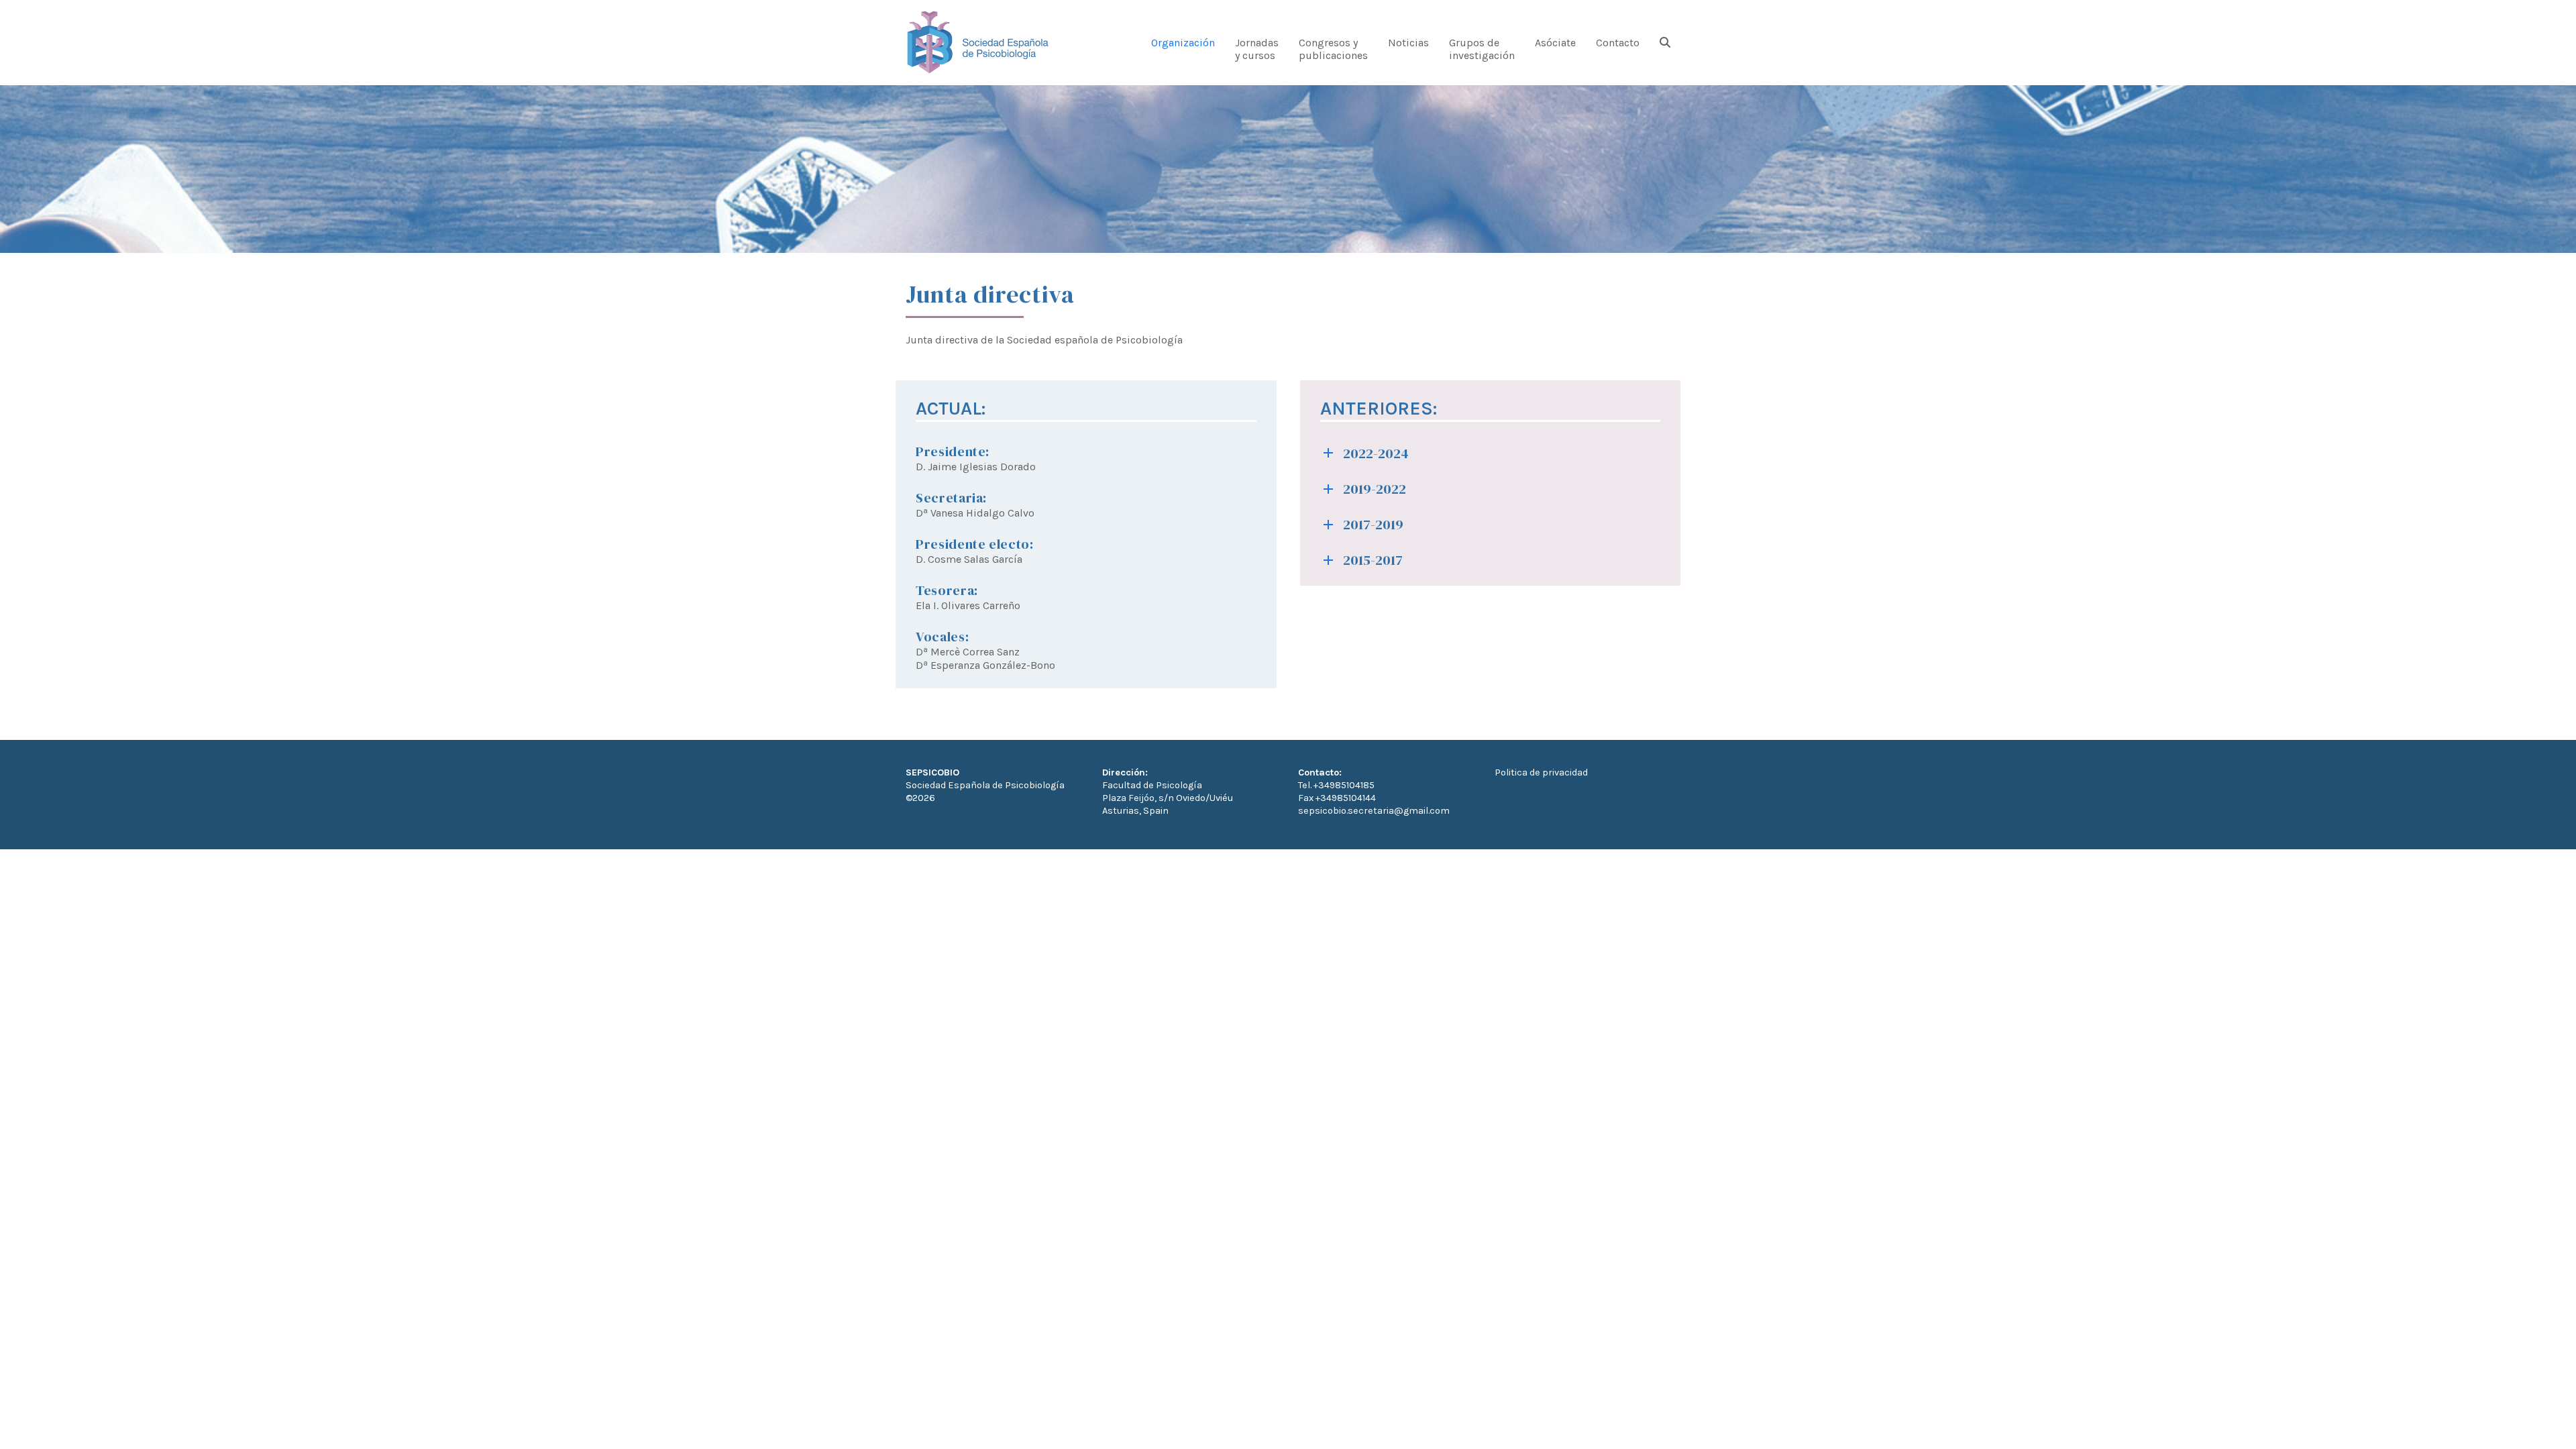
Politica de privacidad (1541, 772)
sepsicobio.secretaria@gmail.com (1374, 811)
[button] (1665, 48)
